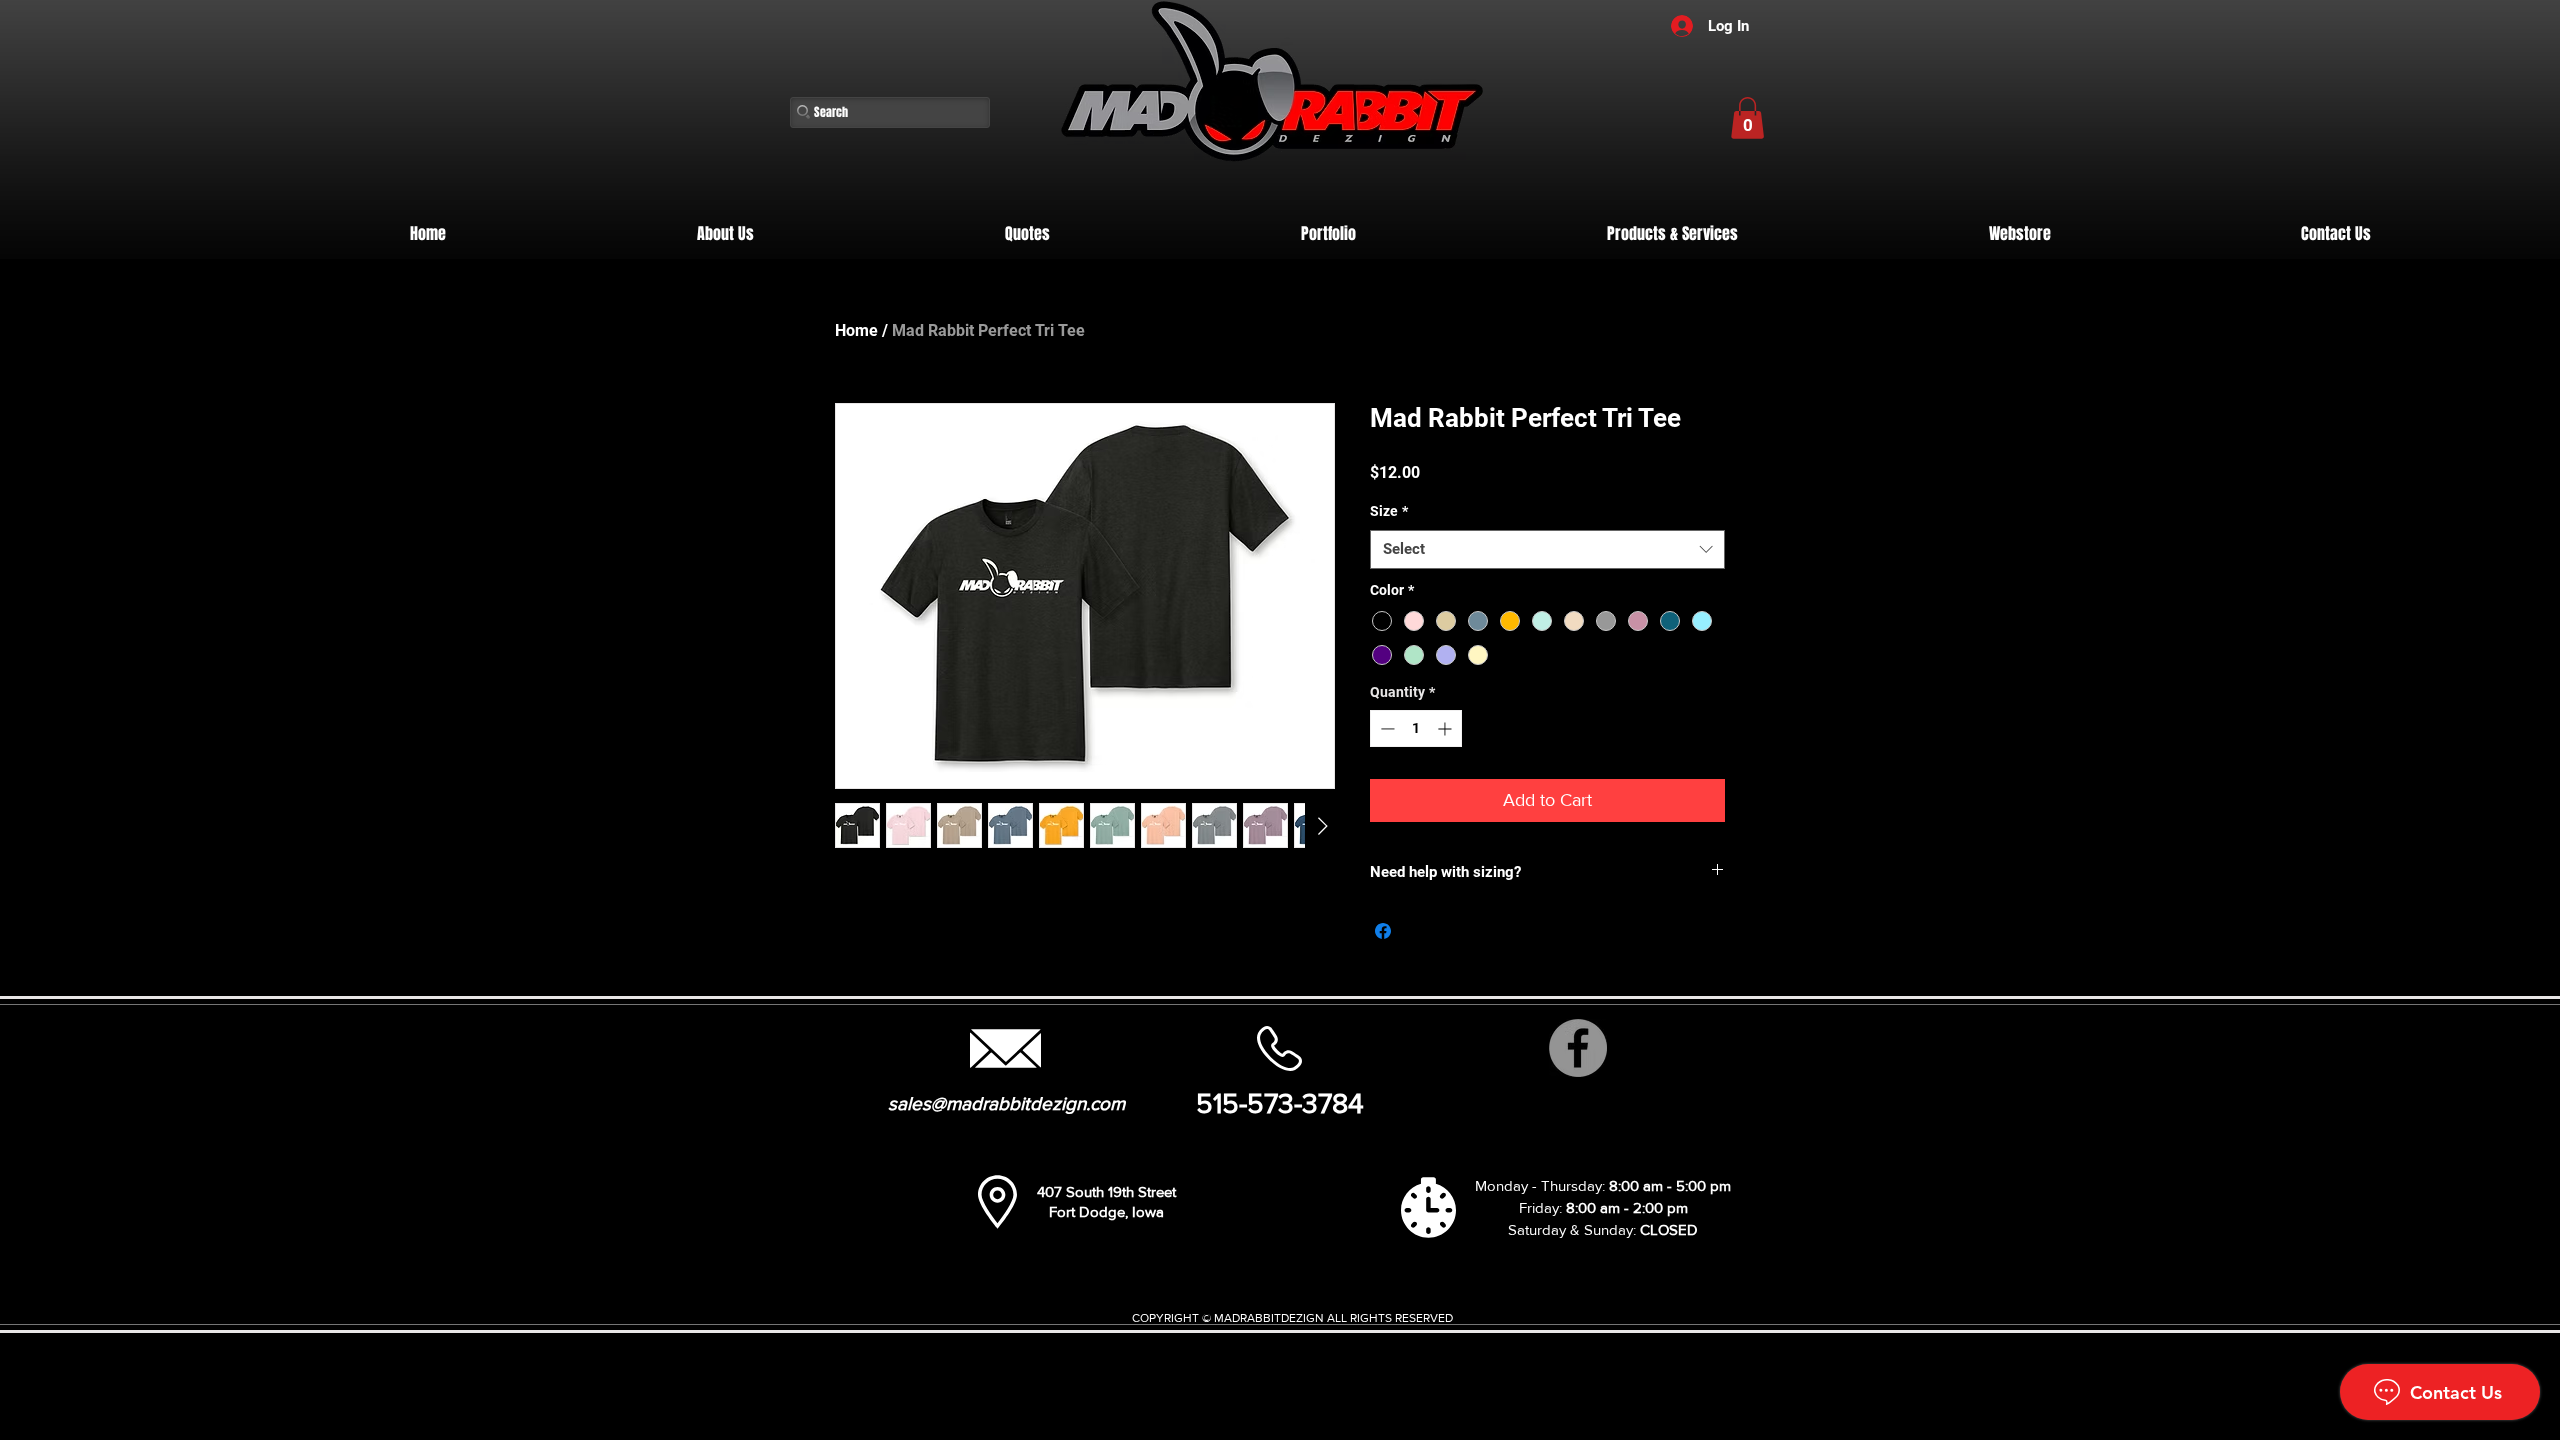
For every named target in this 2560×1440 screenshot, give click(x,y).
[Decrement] (1385, 728)
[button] (1747, 118)
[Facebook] (1578, 1048)
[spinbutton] (1416, 728)
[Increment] (1446, 728)
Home (856, 330)
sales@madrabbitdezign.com (1006, 1103)
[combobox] (1547, 549)
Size (1389, 511)
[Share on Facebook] (1383, 931)
